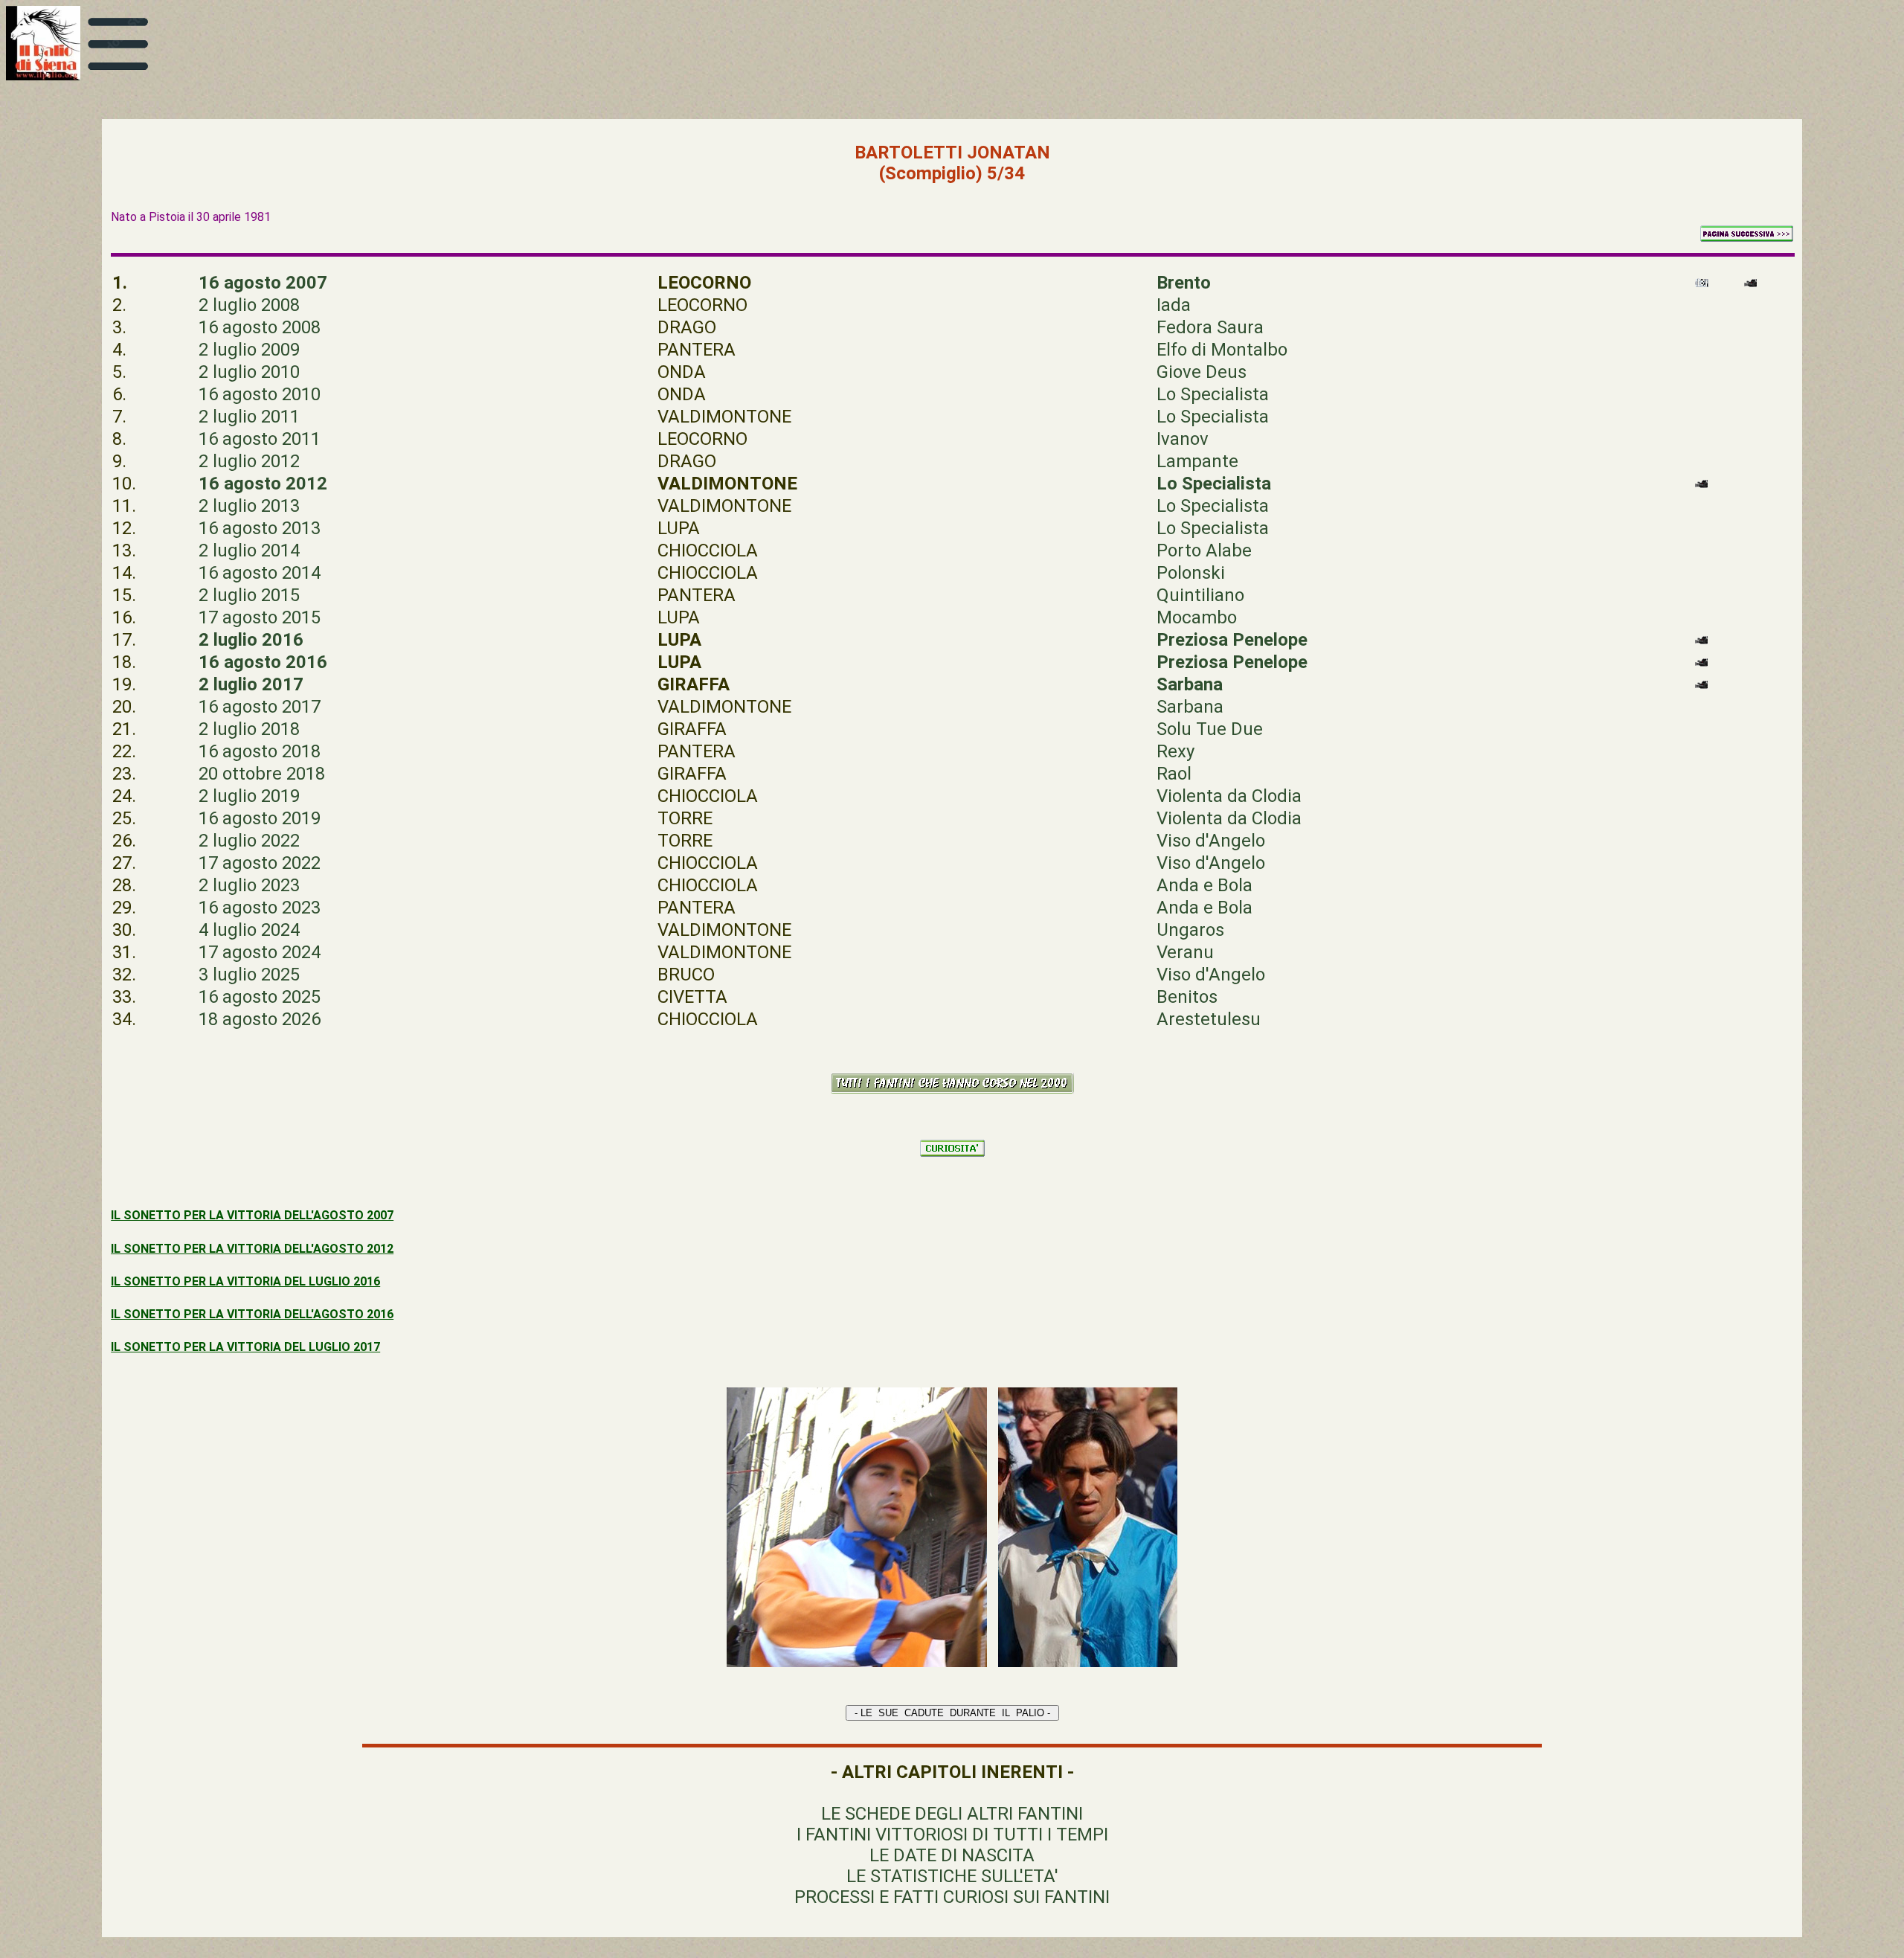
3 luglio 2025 (249, 975)
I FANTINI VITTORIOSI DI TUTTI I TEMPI (952, 1835)
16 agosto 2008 (260, 327)
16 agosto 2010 (260, 394)
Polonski (1191, 573)
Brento (1184, 283)
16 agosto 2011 (260, 439)
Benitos (1187, 997)
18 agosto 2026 (260, 1019)
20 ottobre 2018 (262, 774)
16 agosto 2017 (260, 707)
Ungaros (1190, 930)
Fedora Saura (1210, 327)
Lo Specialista (1213, 394)
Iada (1174, 305)
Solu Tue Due (1210, 729)
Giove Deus (1202, 372)
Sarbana (1190, 707)
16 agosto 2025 (260, 997)
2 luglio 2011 (249, 417)
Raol (1174, 774)
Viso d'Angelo (1211, 841)
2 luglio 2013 (249, 506)
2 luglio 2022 (249, 841)
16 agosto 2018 (260, 751)
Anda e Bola (1205, 885)
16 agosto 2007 (263, 283)
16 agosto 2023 (260, 908)
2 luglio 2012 (249, 461)
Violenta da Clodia (1229, 796)
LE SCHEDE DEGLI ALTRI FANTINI (952, 1814)
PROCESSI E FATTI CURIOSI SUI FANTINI (952, 1897)
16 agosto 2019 (260, 818)
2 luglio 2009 (249, 350)
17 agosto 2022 (260, 863)
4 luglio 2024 (249, 930)
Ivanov (1183, 439)
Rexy (1175, 751)
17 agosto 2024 (260, 952)
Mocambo (1197, 617)
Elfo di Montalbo (1222, 350)
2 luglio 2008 (249, 305)
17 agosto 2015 (260, 617)
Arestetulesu (1209, 1019)
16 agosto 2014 (260, 573)
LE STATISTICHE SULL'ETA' (952, 1876)
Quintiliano (1200, 595)
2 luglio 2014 (249, 551)
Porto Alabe (1204, 551)
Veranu (1185, 952)
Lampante (1197, 461)
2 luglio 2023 (249, 885)
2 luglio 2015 (249, 595)
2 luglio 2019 (249, 796)
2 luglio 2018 (249, 729)
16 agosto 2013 (260, 528)
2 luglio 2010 (249, 372)
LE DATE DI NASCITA (952, 1855)
